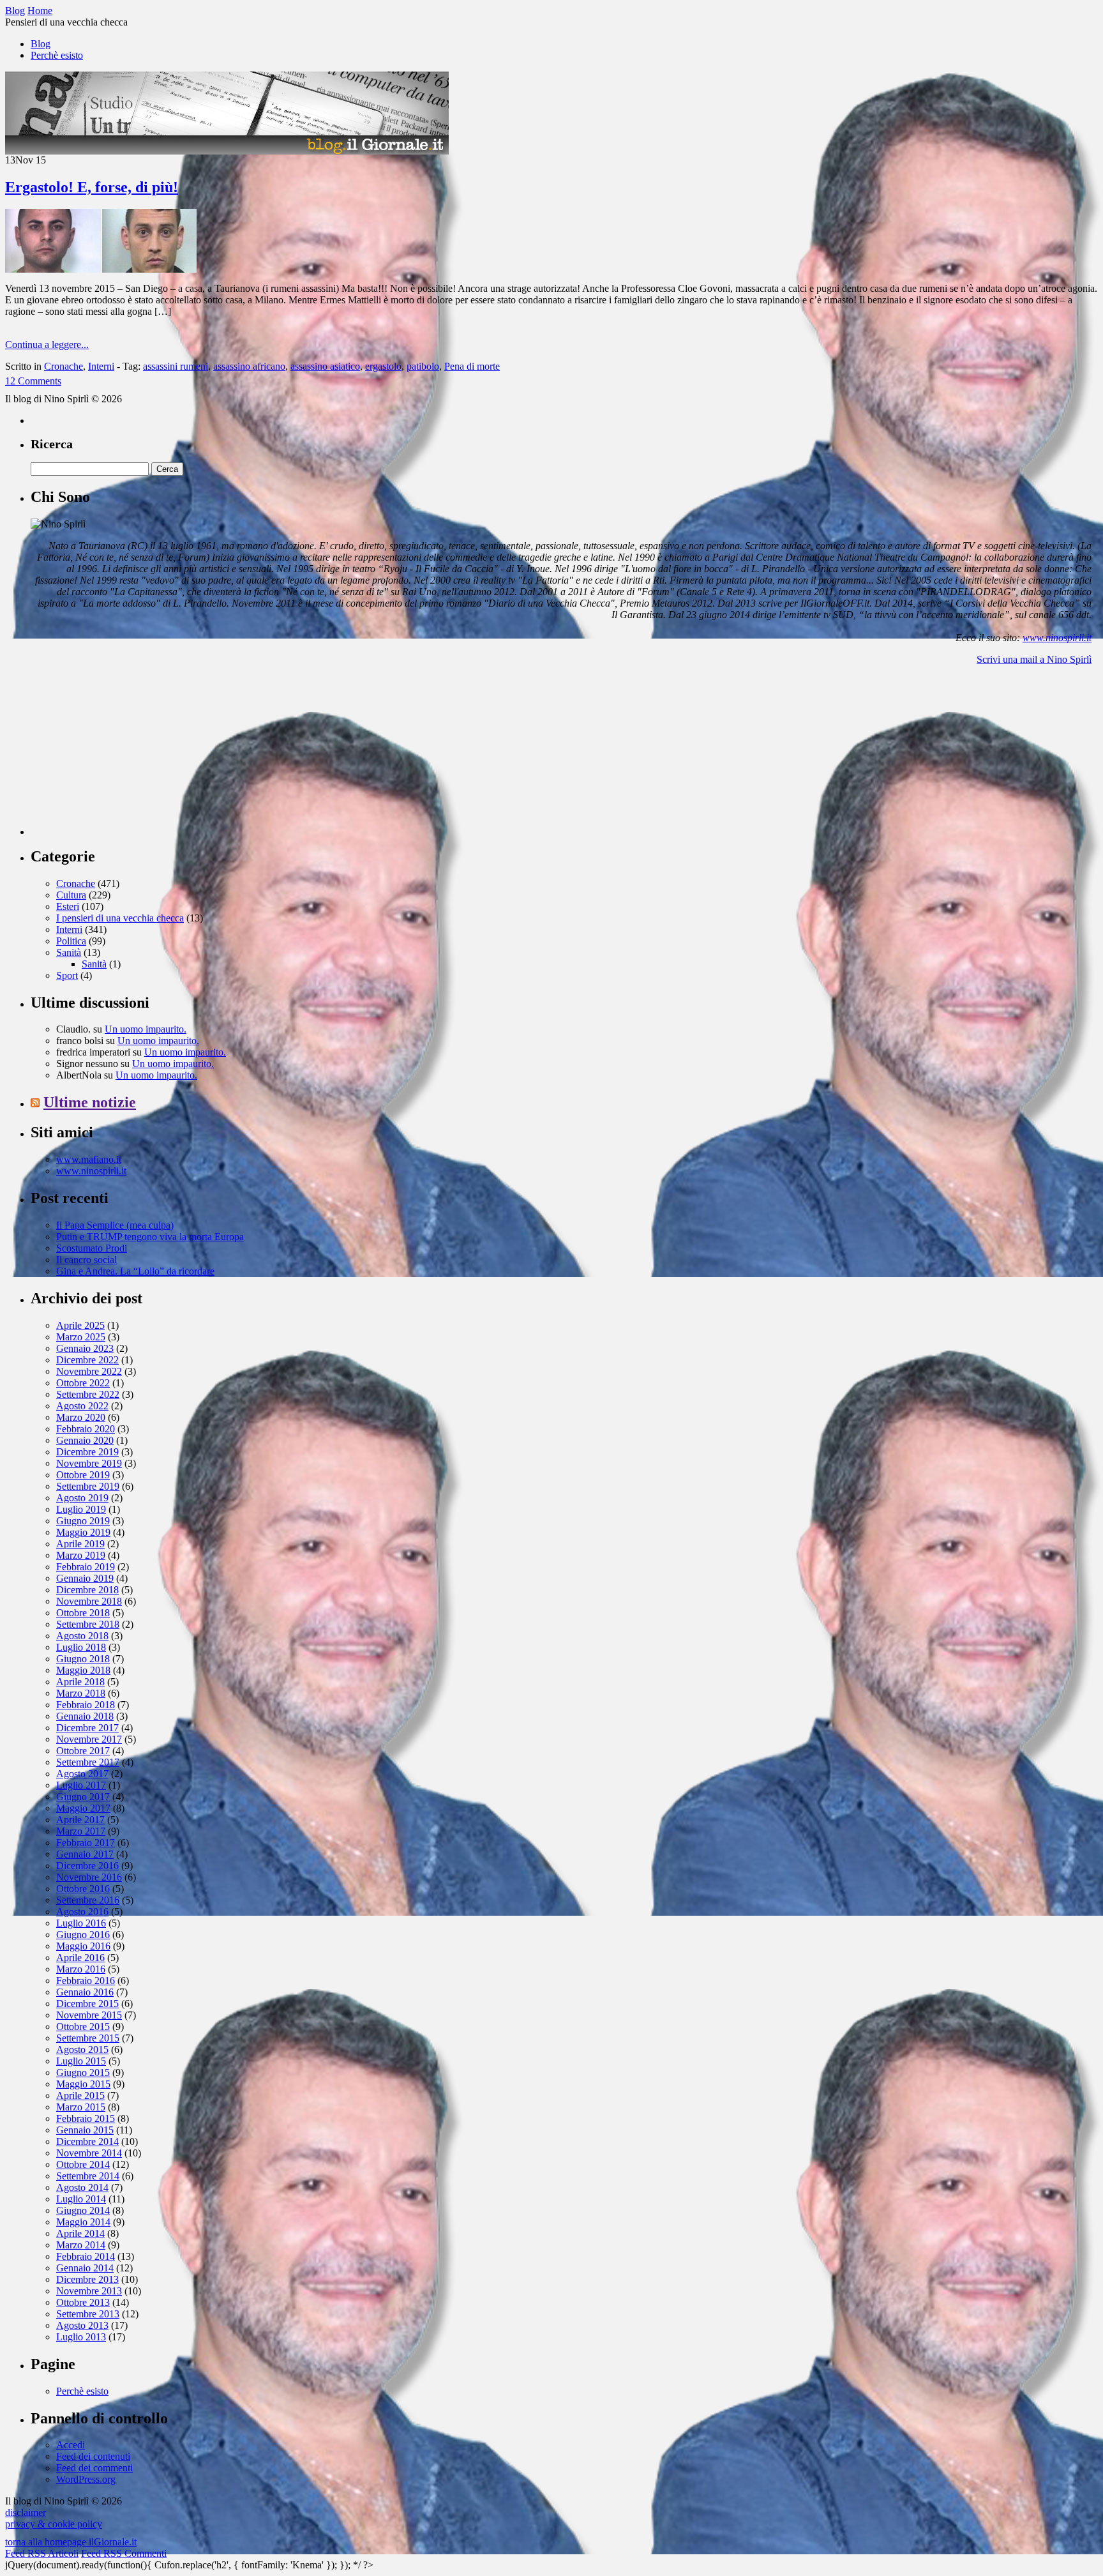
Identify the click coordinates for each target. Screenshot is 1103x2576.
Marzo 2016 (81, 1969)
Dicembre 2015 (87, 2004)
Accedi (71, 2445)
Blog (41, 44)
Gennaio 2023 (85, 1348)
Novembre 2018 (89, 1601)
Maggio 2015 (83, 2084)
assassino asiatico (325, 366)
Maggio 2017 (83, 1808)
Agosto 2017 (82, 1774)
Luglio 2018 (81, 1647)
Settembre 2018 (88, 1624)
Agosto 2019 (82, 1498)
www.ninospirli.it (1057, 638)
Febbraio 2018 (86, 1705)
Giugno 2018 (83, 1659)
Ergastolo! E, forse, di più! (92, 187)
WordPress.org (86, 2479)
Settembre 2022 (88, 1394)
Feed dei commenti (94, 2468)
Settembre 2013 (88, 2314)
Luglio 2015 (81, 2061)
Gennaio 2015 (85, 2130)
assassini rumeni (176, 366)
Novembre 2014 (89, 2153)
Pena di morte (472, 366)
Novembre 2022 (89, 1371)
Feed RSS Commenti (124, 2553)
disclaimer (26, 2512)
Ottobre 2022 (83, 1383)
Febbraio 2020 (86, 1429)
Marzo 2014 (81, 2245)
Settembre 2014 (88, 2176)
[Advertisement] (126, 755)
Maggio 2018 (83, 1670)
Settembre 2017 (88, 1762)
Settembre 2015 (88, 2038)
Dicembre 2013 (87, 2279)
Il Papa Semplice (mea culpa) (115, 1225)
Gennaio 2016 (85, 1992)
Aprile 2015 (80, 2095)
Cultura (71, 895)
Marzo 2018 (81, 1693)
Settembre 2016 (88, 1900)
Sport (67, 975)
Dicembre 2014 (87, 2141)
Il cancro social (86, 1260)
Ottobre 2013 (83, 2302)
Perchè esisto (57, 55)
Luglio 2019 (81, 1509)
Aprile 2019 (80, 1544)
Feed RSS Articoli (42, 2553)
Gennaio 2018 (85, 1716)
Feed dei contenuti (93, 2456)
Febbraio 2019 (86, 1567)
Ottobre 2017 (83, 1751)
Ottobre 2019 (83, 1475)
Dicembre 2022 (87, 1360)
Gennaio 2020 (85, 1440)
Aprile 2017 (80, 1820)
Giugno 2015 (83, 2072)
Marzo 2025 (81, 1337)
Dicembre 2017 (87, 1728)
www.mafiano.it (89, 1159)
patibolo (423, 366)
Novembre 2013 (89, 2291)
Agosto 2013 (82, 2325)
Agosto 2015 (82, 2049)
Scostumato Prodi (92, 1248)
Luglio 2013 (81, 2337)
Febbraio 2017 (86, 1843)
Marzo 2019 (81, 1555)
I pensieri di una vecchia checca (120, 918)
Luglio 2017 (81, 1785)
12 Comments (33, 381)
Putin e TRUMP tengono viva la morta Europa (150, 1237)
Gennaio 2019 (85, 1578)
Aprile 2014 (80, 2233)
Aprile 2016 (80, 1958)
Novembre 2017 (89, 1739)
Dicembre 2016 (87, 1866)
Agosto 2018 (82, 1636)
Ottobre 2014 (83, 2164)
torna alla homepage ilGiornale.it (71, 2542)
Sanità (69, 952)
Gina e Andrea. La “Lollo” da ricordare (135, 1271)
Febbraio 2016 (86, 1981)
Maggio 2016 (83, 1946)
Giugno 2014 (83, 2210)
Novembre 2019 (89, 1463)
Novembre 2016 (89, 1877)
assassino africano (249, 366)
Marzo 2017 (81, 1831)
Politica (71, 941)
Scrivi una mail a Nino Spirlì (1034, 659)
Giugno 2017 (83, 1797)
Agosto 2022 (82, 1406)
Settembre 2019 (88, 1486)
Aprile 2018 (80, 1682)
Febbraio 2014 (86, 2256)
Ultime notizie (90, 1102)
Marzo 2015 (81, 2107)
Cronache (64, 366)
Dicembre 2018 (87, 1590)
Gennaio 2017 (85, 1854)
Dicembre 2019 (87, 1452)
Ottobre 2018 (83, 1613)
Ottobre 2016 (83, 1889)
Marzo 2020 (81, 1417)
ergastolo (383, 366)
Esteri (68, 906)
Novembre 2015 (89, 2015)
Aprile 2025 (80, 1325)
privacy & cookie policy (54, 2524)
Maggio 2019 (83, 1532)
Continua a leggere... (47, 345)
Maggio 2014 (83, 2222)
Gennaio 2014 (85, 2268)
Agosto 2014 (82, 2187)
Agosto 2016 (82, 1912)
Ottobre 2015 (83, 2027)
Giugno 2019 (83, 1521)
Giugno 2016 (83, 1935)
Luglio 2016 (81, 1923)
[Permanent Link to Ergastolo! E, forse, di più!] (101, 269)
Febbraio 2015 (86, 2118)
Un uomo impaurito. (146, 1029)
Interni (101, 366)
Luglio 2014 (81, 2199)
